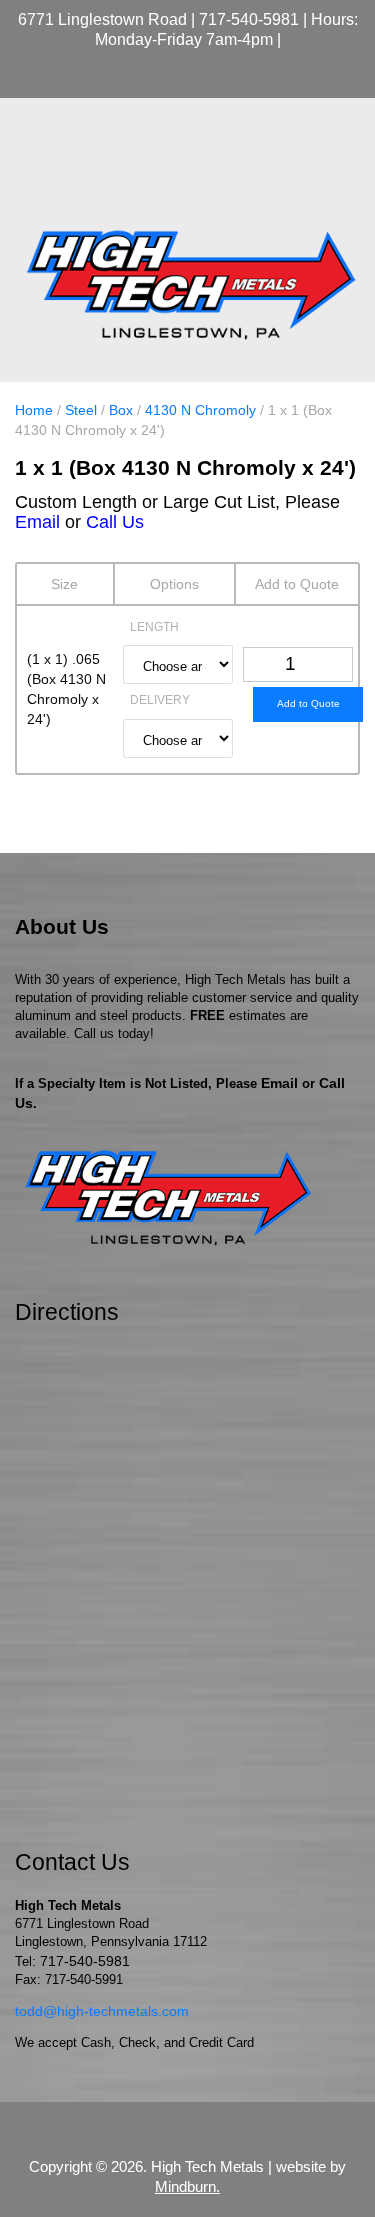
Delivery (160, 700)
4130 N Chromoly (200, 410)
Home (34, 410)
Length (154, 627)
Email (37, 522)
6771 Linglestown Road (102, 19)
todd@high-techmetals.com (102, 2011)
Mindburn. (187, 2186)
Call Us (115, 522)
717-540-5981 (249, 19)
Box (121, 410)
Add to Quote (308, 703)
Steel (81, 410)
